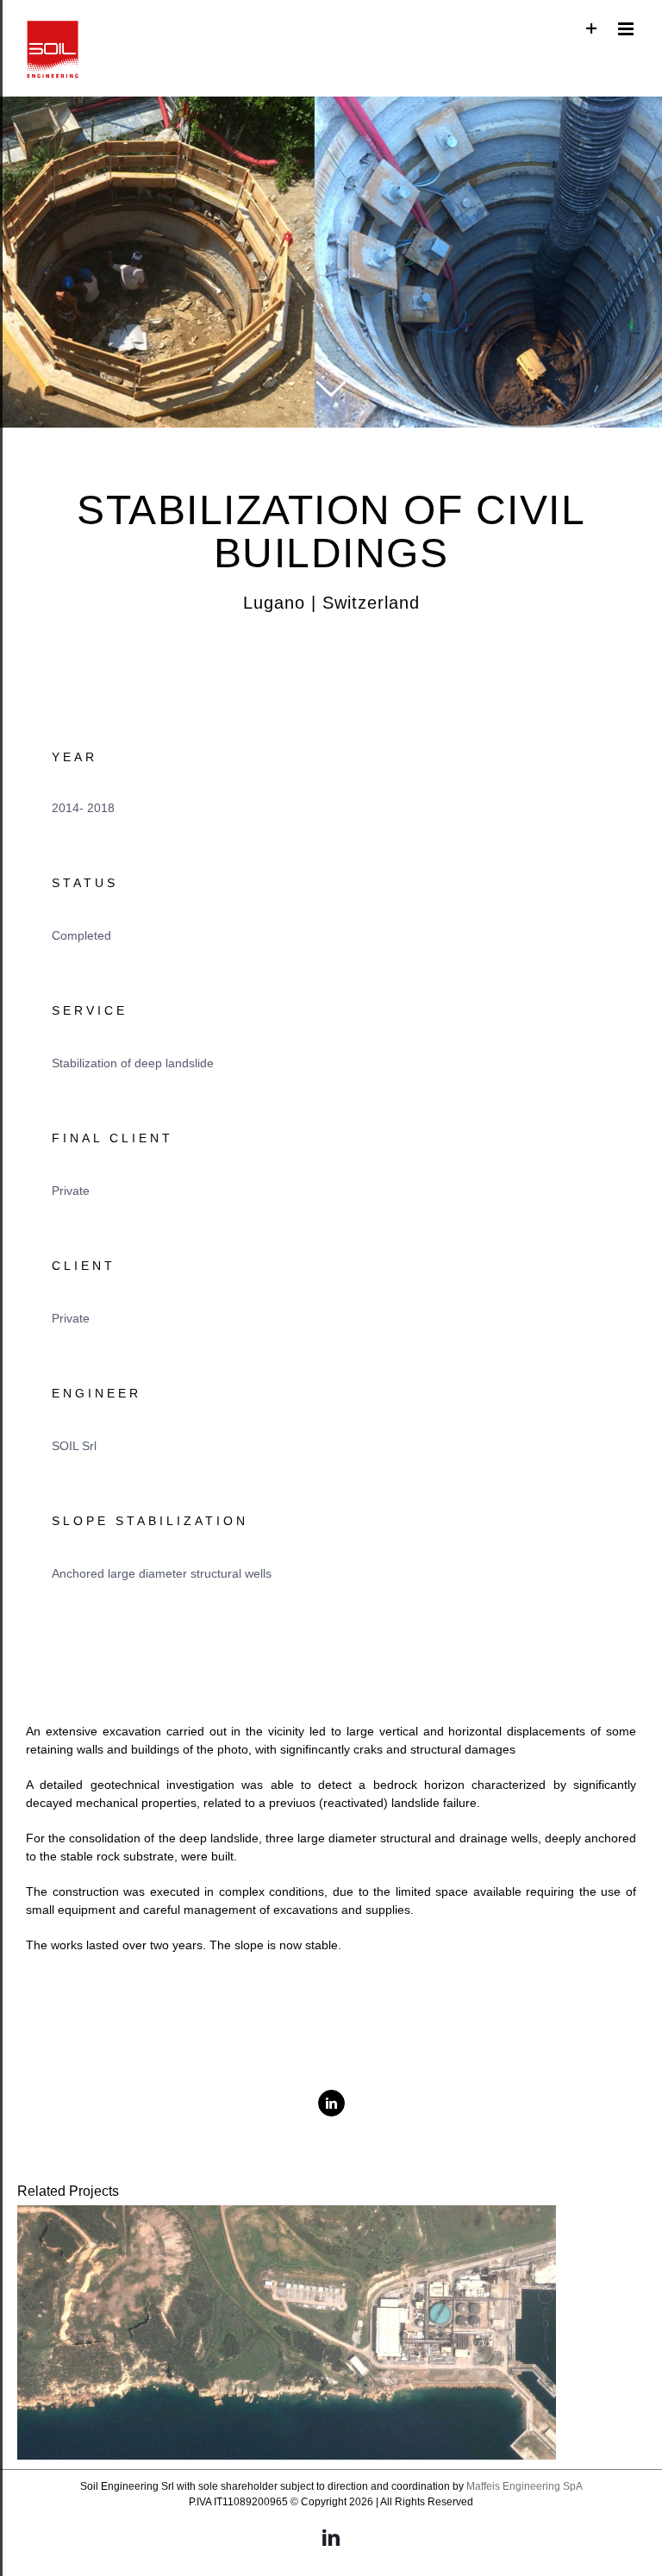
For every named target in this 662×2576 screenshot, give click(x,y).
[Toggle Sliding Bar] (592, 29)
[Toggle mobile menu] (627, 29)
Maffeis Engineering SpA (525, 2486)
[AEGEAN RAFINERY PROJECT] (287, 2332)
